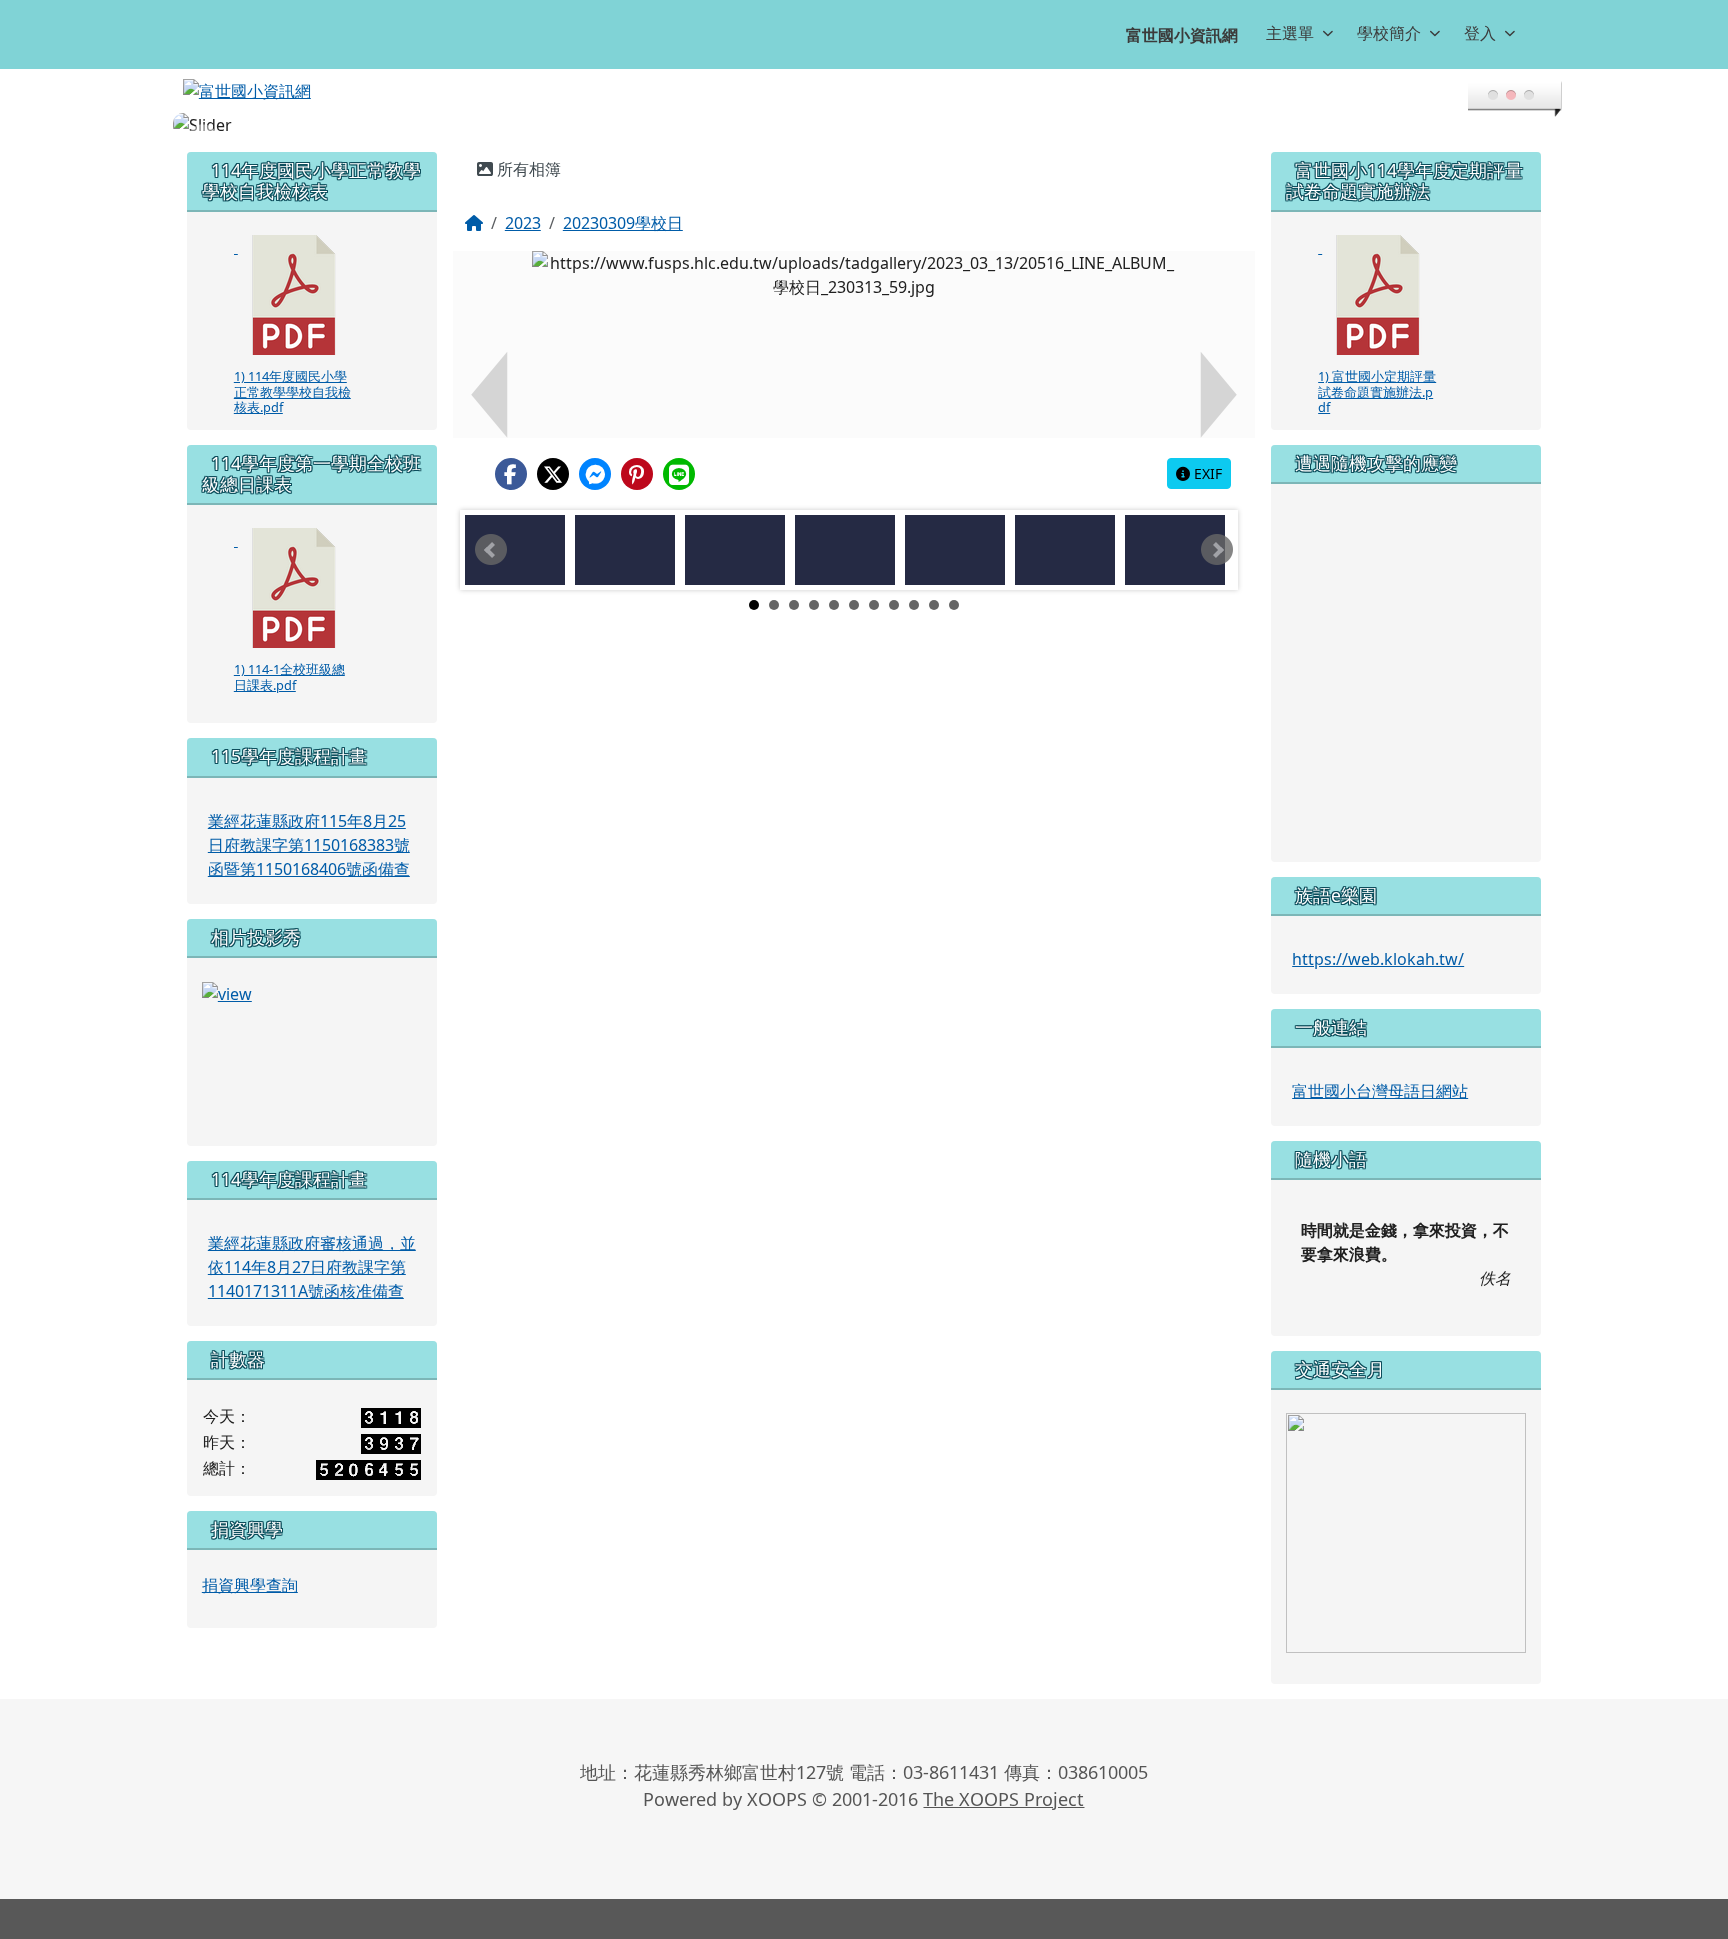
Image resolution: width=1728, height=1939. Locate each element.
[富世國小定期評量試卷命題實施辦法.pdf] (1378, 295)
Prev (491, 550)
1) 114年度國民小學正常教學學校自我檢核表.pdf (292, 391)
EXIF (1206, 473)
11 (954, 605)
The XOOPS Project (1003, 1799)
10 (934, 605)
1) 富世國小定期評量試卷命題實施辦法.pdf (1377, 391)
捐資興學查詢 (250, 1585)
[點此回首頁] (864, 125)
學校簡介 (1389, 33)
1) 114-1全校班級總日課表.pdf (289, 676)
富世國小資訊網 (1182, 35)
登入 (1480, 33)
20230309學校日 (623, 223)
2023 (523, 223)
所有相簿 (527, 169)
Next (1217, 550)
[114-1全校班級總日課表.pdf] (294, 588)
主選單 (1290, 33)
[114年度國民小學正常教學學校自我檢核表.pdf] (294, 295)
